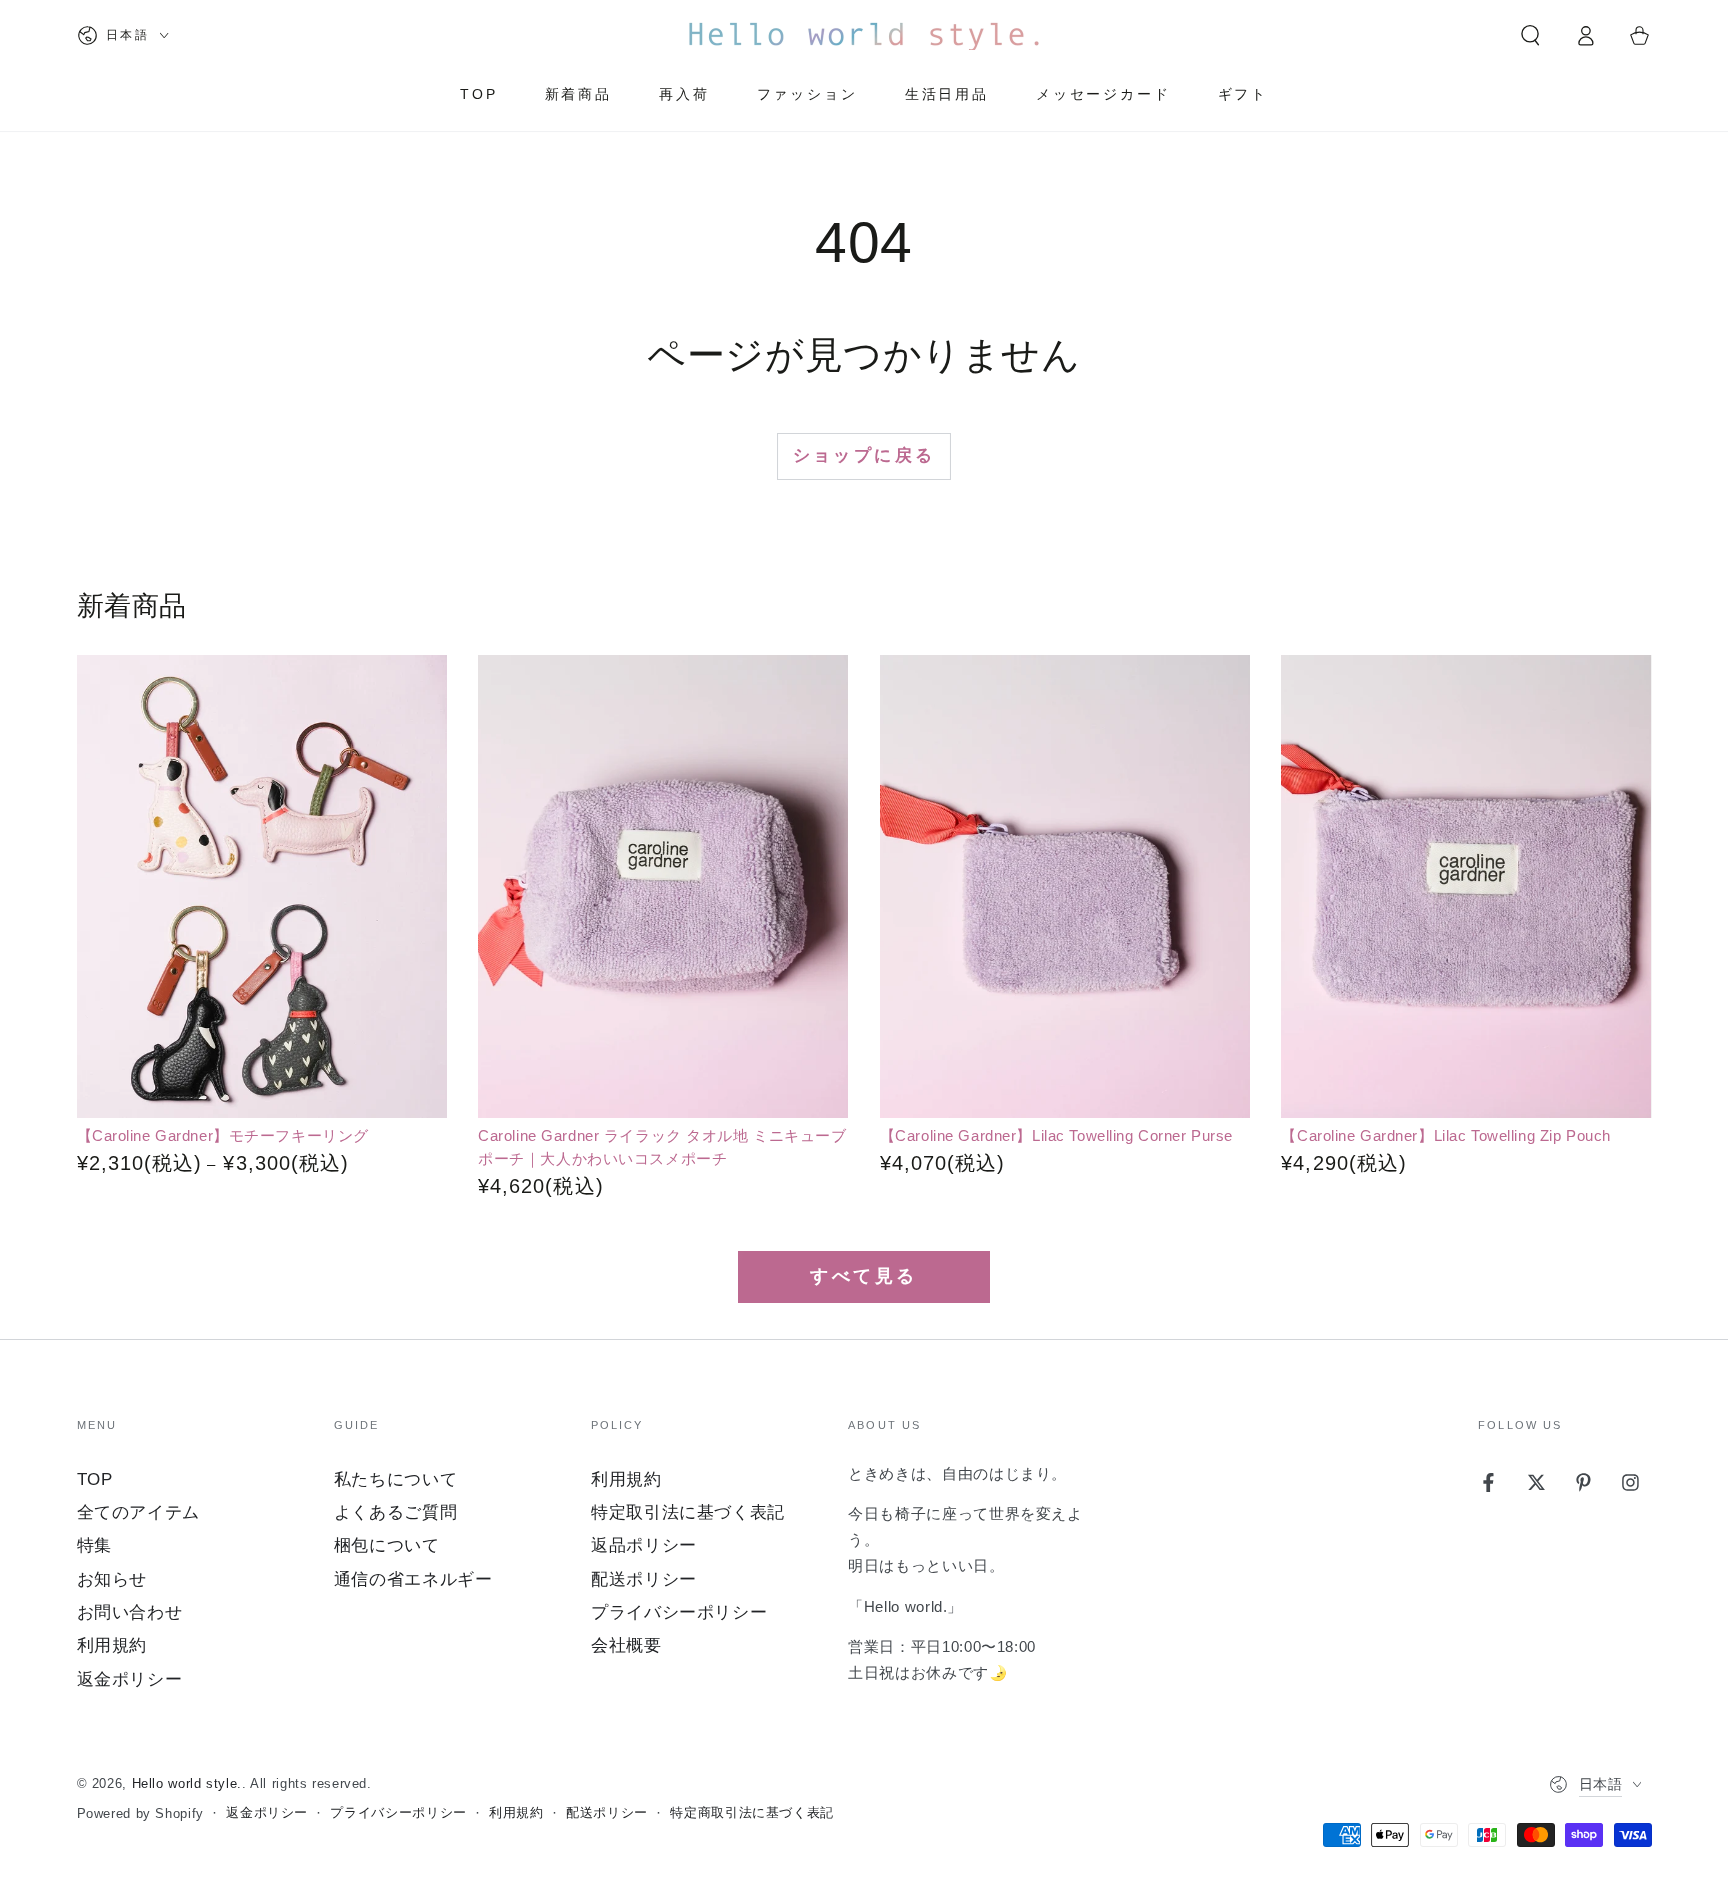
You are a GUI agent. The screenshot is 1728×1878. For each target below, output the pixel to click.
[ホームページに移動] (864, 35)
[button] (1530, 35)
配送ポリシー (644, 1579)
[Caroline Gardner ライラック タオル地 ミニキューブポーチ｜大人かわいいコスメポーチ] (663, 886)
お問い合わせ (130, 1612)
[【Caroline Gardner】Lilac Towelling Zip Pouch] (1466, 886)
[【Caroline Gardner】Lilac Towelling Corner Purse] (1065, 886)
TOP (95, 1479)
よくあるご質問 (395, 1512)
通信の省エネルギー (413, 1579)
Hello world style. (187, 1784)
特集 (94, 1545)
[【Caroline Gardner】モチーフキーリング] (262, 886)
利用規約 (112, 1645)
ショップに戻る (864, 455)
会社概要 (626, 1645)
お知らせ (112, 1579)
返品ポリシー (644, 1545)
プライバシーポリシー (679, 1612)
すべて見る (864, 1276)
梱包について (387, 1545)
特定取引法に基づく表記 (688, 1512)
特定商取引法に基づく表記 (752, 1813)
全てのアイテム (138, 1512)
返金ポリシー (130, 1679)
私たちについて (395, 1479)
